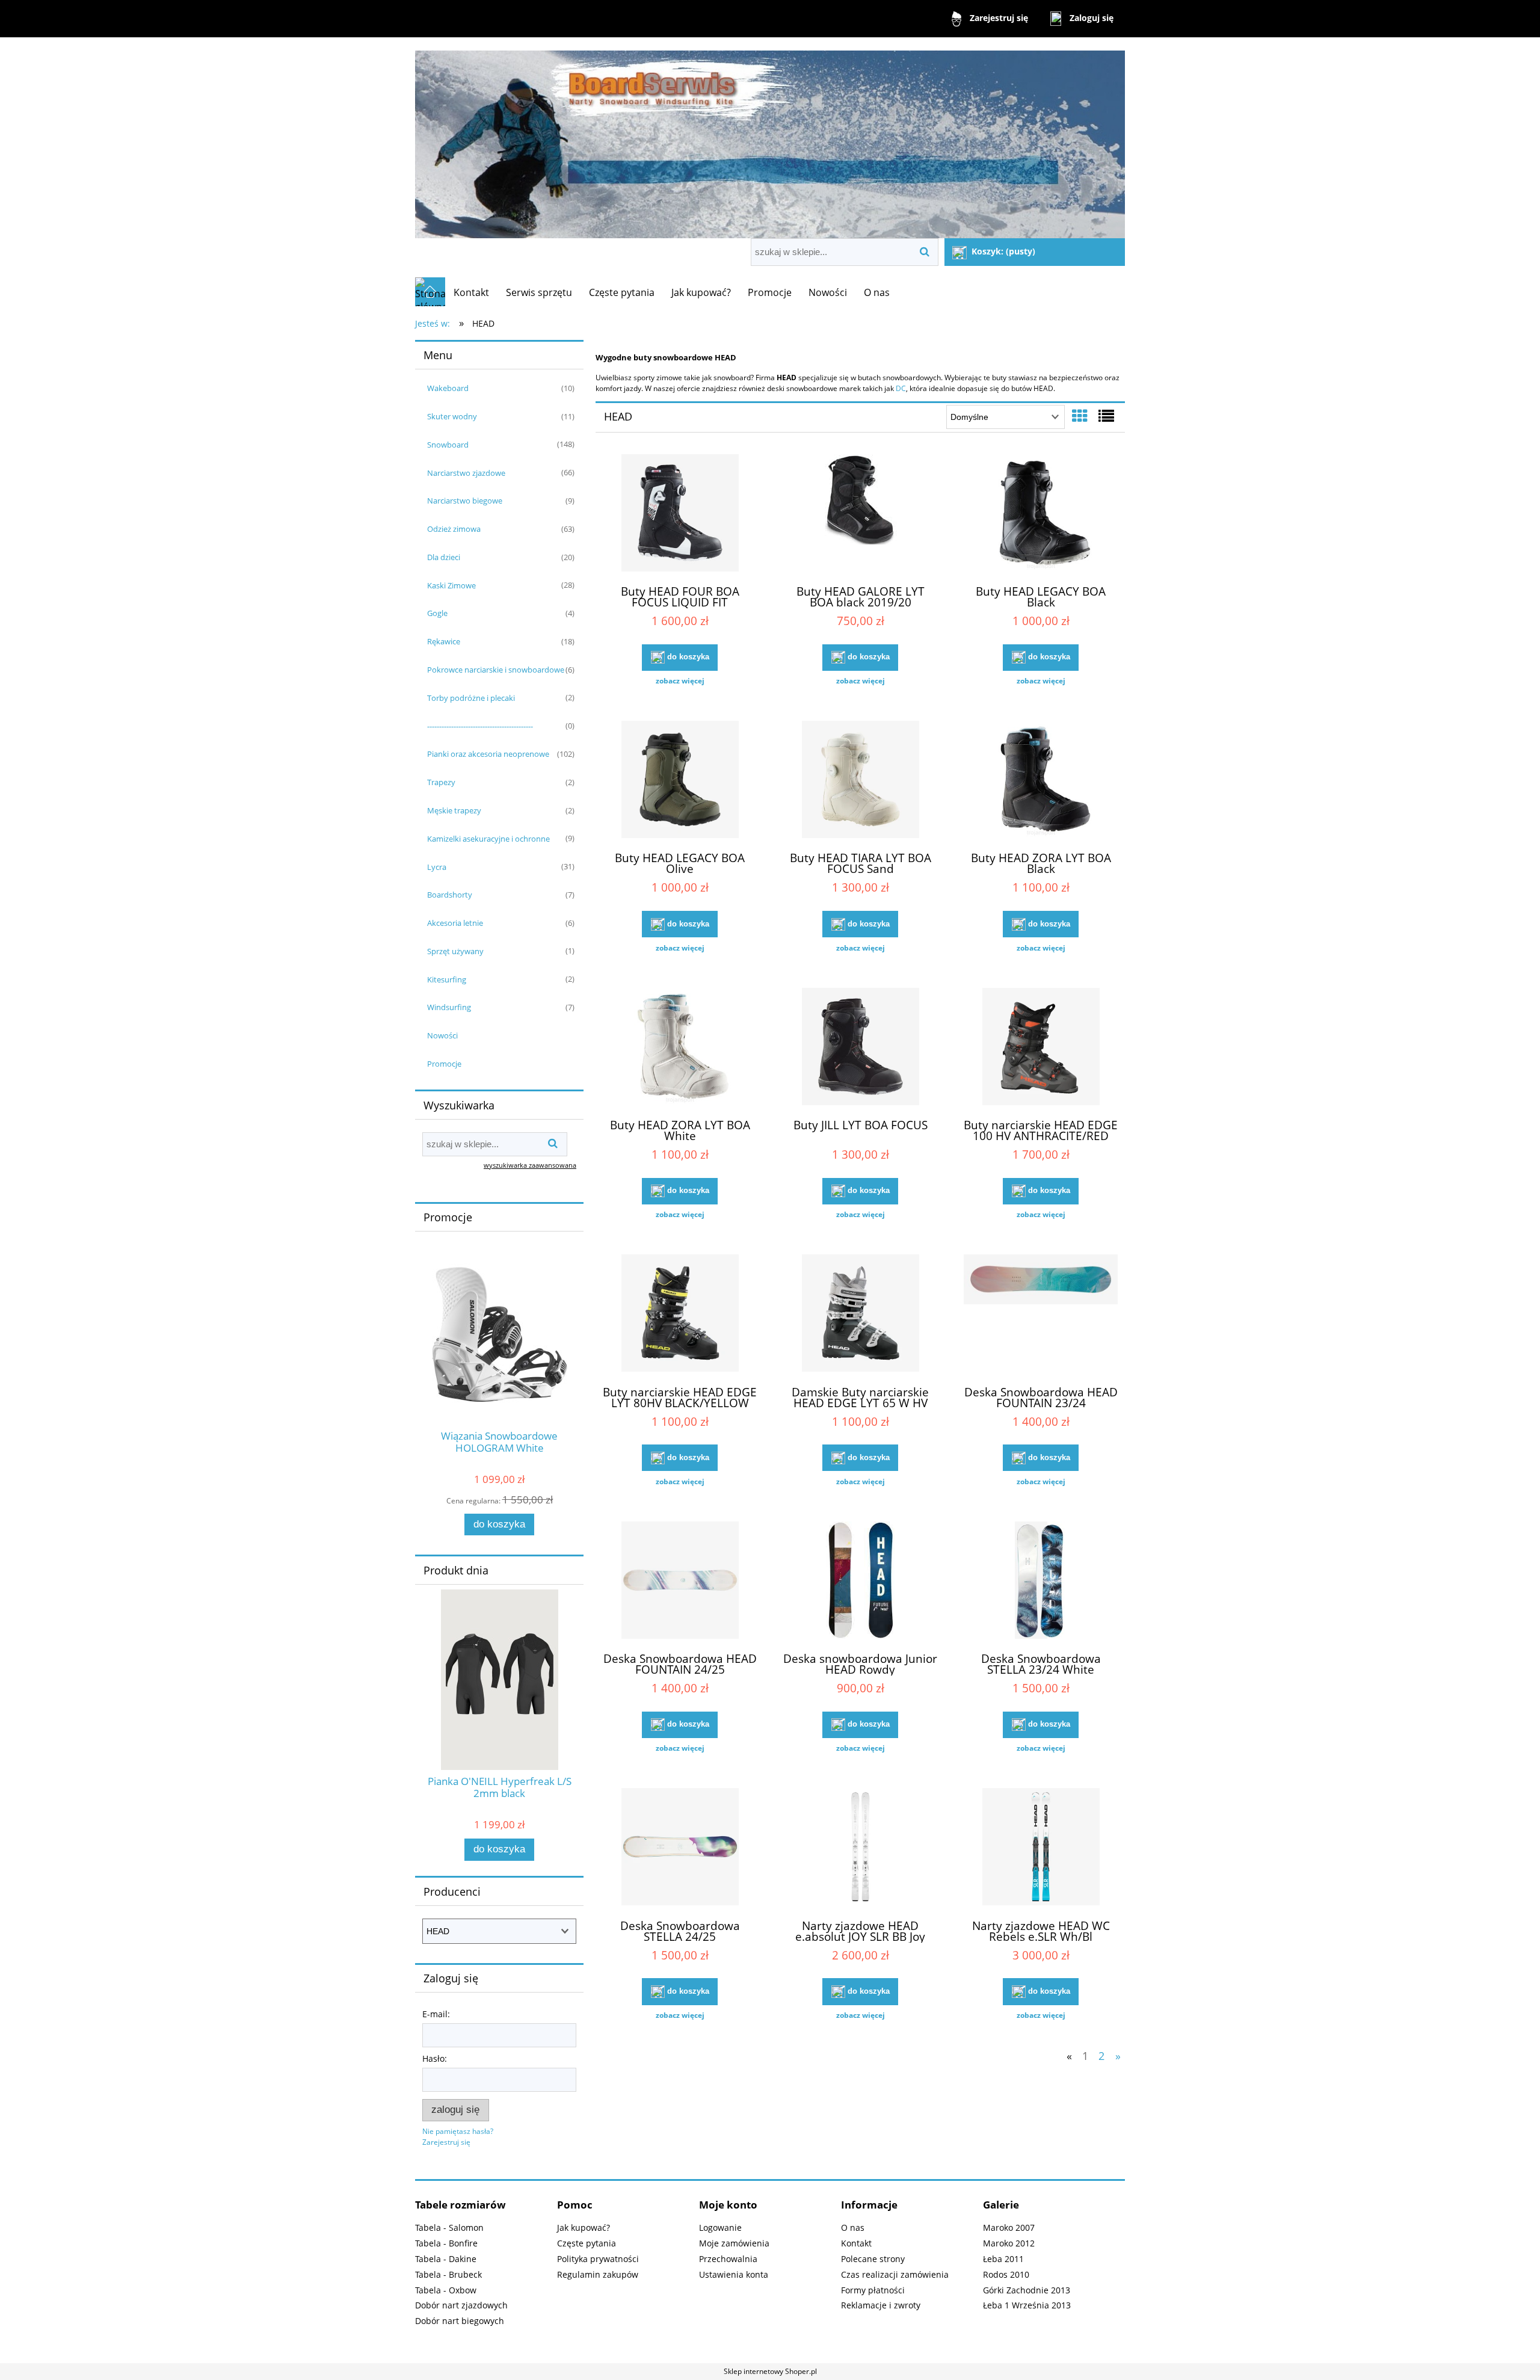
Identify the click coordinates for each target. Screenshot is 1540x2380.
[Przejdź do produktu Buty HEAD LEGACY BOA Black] (1041, 514)
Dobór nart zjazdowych (461, 2305)
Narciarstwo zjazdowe (466, 473)
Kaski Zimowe (451, 585)
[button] (680, 681)
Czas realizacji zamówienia (895, 2274)
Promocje (444, 1064)
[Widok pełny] (1106, 416)
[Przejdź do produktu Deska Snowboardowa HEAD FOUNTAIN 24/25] (680, 1582)
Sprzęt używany (455, 951)
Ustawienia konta (734, 2274)
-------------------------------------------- (480, 726)
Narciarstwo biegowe (465, 501)
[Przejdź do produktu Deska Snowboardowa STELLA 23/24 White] (1041, 1582)
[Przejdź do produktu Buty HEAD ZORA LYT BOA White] (680, 1048)
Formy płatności (873, 2290)
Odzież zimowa (454, 529)
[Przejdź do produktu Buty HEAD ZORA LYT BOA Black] (1041, 781)
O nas (853, 2227)
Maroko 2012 (1009, 2243)
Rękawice (444, 641)
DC (901, 388)
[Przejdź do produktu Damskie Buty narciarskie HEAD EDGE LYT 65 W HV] (860, 1315)
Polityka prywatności (598, 2259)
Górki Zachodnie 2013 (1027, 2290)
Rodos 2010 (1006, 2274)
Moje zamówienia (734, 2243)
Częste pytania (587, 2243)
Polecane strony (873, 2259)
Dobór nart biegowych (460, 2321)
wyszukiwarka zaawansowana (530, 1165)
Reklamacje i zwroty (881, 2305)
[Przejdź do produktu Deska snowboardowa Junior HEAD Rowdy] (860, 1582)
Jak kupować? (584, 2227)
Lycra (437, 867)
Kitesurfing (447, 979)
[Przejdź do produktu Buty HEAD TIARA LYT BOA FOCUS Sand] (860, 781)
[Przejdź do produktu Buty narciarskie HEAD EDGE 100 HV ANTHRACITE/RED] (1041, 1048)
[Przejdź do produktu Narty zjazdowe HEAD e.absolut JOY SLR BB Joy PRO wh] (860, 1848)
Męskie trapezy (454, 810)
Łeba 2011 (1003, 2259)
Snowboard (448, 445)
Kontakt (856, 2243)
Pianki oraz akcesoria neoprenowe (488, 754)
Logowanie (720, 2227)
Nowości (442, 1035)
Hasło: (435, 2058)
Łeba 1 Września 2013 (1027, 2305)
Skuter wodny (452, 416)
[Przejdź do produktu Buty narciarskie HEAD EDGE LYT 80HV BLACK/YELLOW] (680, 1315)
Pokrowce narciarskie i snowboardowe (496, 670)
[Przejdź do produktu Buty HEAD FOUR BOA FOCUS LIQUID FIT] (680, 514)
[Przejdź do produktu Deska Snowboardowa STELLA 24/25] (680, 1848)
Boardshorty (450, 895)
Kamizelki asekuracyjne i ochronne (488, 839)
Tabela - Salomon (449, 2227)
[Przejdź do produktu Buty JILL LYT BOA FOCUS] (860, 1048)
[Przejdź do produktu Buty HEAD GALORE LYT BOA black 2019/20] (860, 514)
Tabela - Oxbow (446, 2290)
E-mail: (436, 2014)
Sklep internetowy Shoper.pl (770, 2371)
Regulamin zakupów (598, 2274)
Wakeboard (448, 388)
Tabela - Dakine (446, 2259)
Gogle (437, 613)
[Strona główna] (770, 139)
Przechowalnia (728, 2259)
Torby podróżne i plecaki (471, 698)
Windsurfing (449, 1007)
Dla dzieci (444, 557)
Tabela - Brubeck (448, 2274)
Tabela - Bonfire (446, 2243)
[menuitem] (471, 292)
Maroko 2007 (1009, 2227)
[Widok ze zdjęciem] (1080, 416)
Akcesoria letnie (455, 923)
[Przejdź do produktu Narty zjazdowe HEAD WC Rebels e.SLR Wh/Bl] (1041, 1848)
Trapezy (441, 782)
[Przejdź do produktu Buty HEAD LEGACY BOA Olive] (680, 781)
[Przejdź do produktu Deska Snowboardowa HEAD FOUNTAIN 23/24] (1041, 1315)
